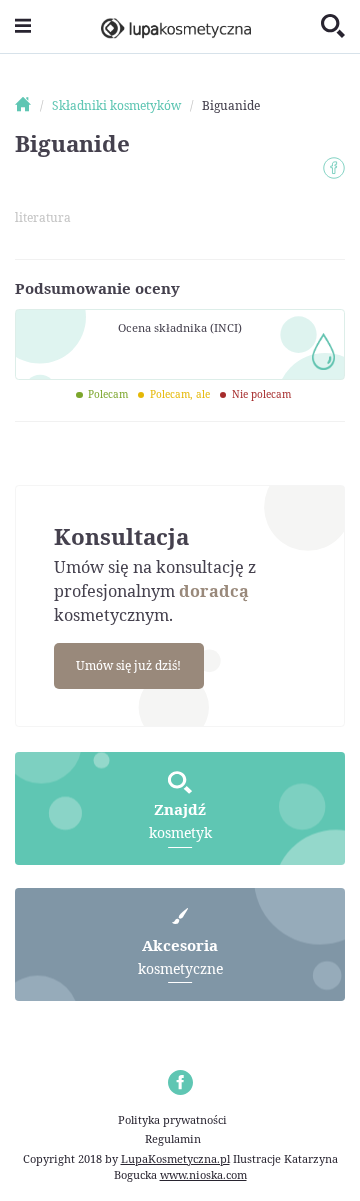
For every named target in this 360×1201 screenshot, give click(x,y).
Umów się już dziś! (128, 665)
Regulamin (173, 1138)
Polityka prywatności (172, 1119)
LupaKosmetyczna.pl (175, 1158)
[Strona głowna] (32, 105)
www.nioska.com (203, 1174)
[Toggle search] (333, 27)
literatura (43, 217)
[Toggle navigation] (23, 26)
